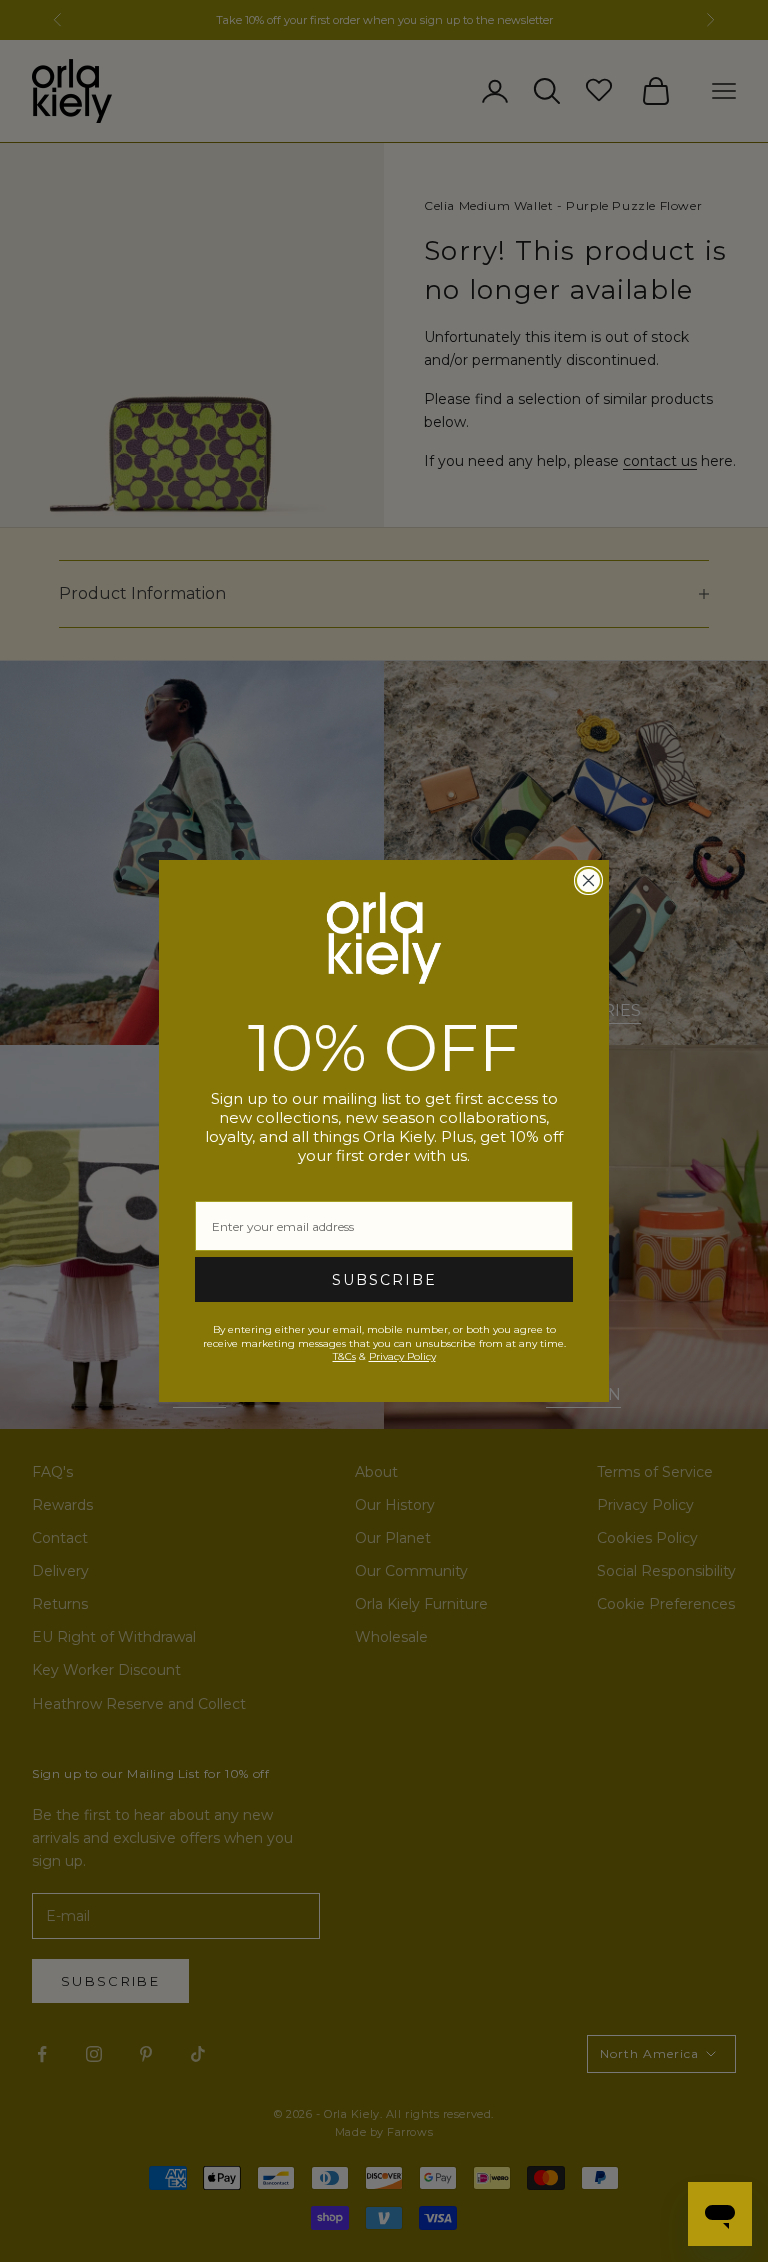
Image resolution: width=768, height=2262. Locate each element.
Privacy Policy (402, 1356)
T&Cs (344, 1356)
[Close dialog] (588, 880)
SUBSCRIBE (384, 1280)
